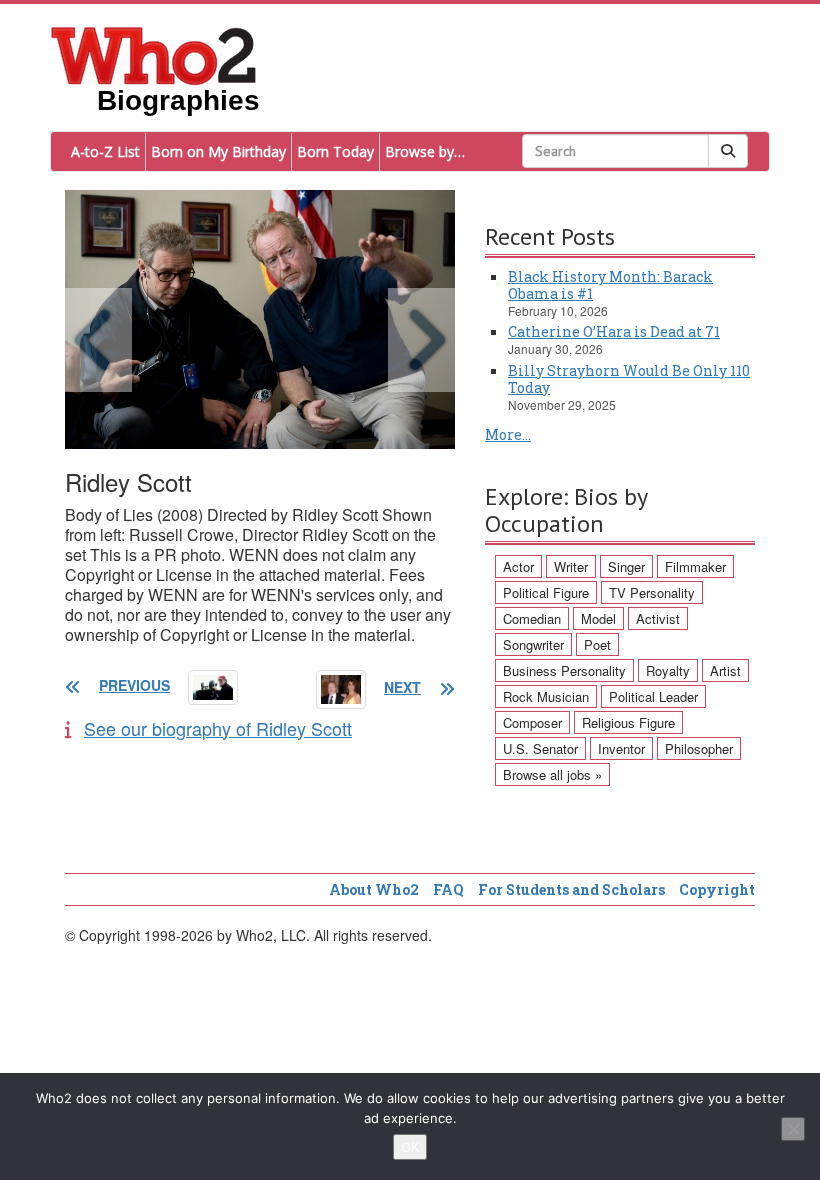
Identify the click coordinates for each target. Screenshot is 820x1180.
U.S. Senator (540, 748)
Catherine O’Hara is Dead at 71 (614, 331)
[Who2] (154, 54)
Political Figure (546, 592)
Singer (626, 566)
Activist (658, 618)
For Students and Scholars (571, 889)
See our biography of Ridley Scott (218, 728)
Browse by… (425, 151)
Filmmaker (695, 566)
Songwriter (533, 644)
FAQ (448, 889)
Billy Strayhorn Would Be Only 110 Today (629, 379)
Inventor (621, 748)
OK (410, 1147)
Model (598, 618)
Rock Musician (546, 696)
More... (508, 434)
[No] (793, 1129)
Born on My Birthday (218, 151)
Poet (597, 644)
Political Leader (653, 696)
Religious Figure (628, 722)
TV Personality (652, 592)
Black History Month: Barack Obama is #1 (610, 285)
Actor (518, 566)
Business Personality (564, 670)
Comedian (532, 618)
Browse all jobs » (552, 774)
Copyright (717, 889)
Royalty (668, 670)
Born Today (335, 151)
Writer (571, 566)
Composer (532, 722)
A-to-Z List (105, 151)
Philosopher (699, 748)
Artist (725, 670)
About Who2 (374, 889)
